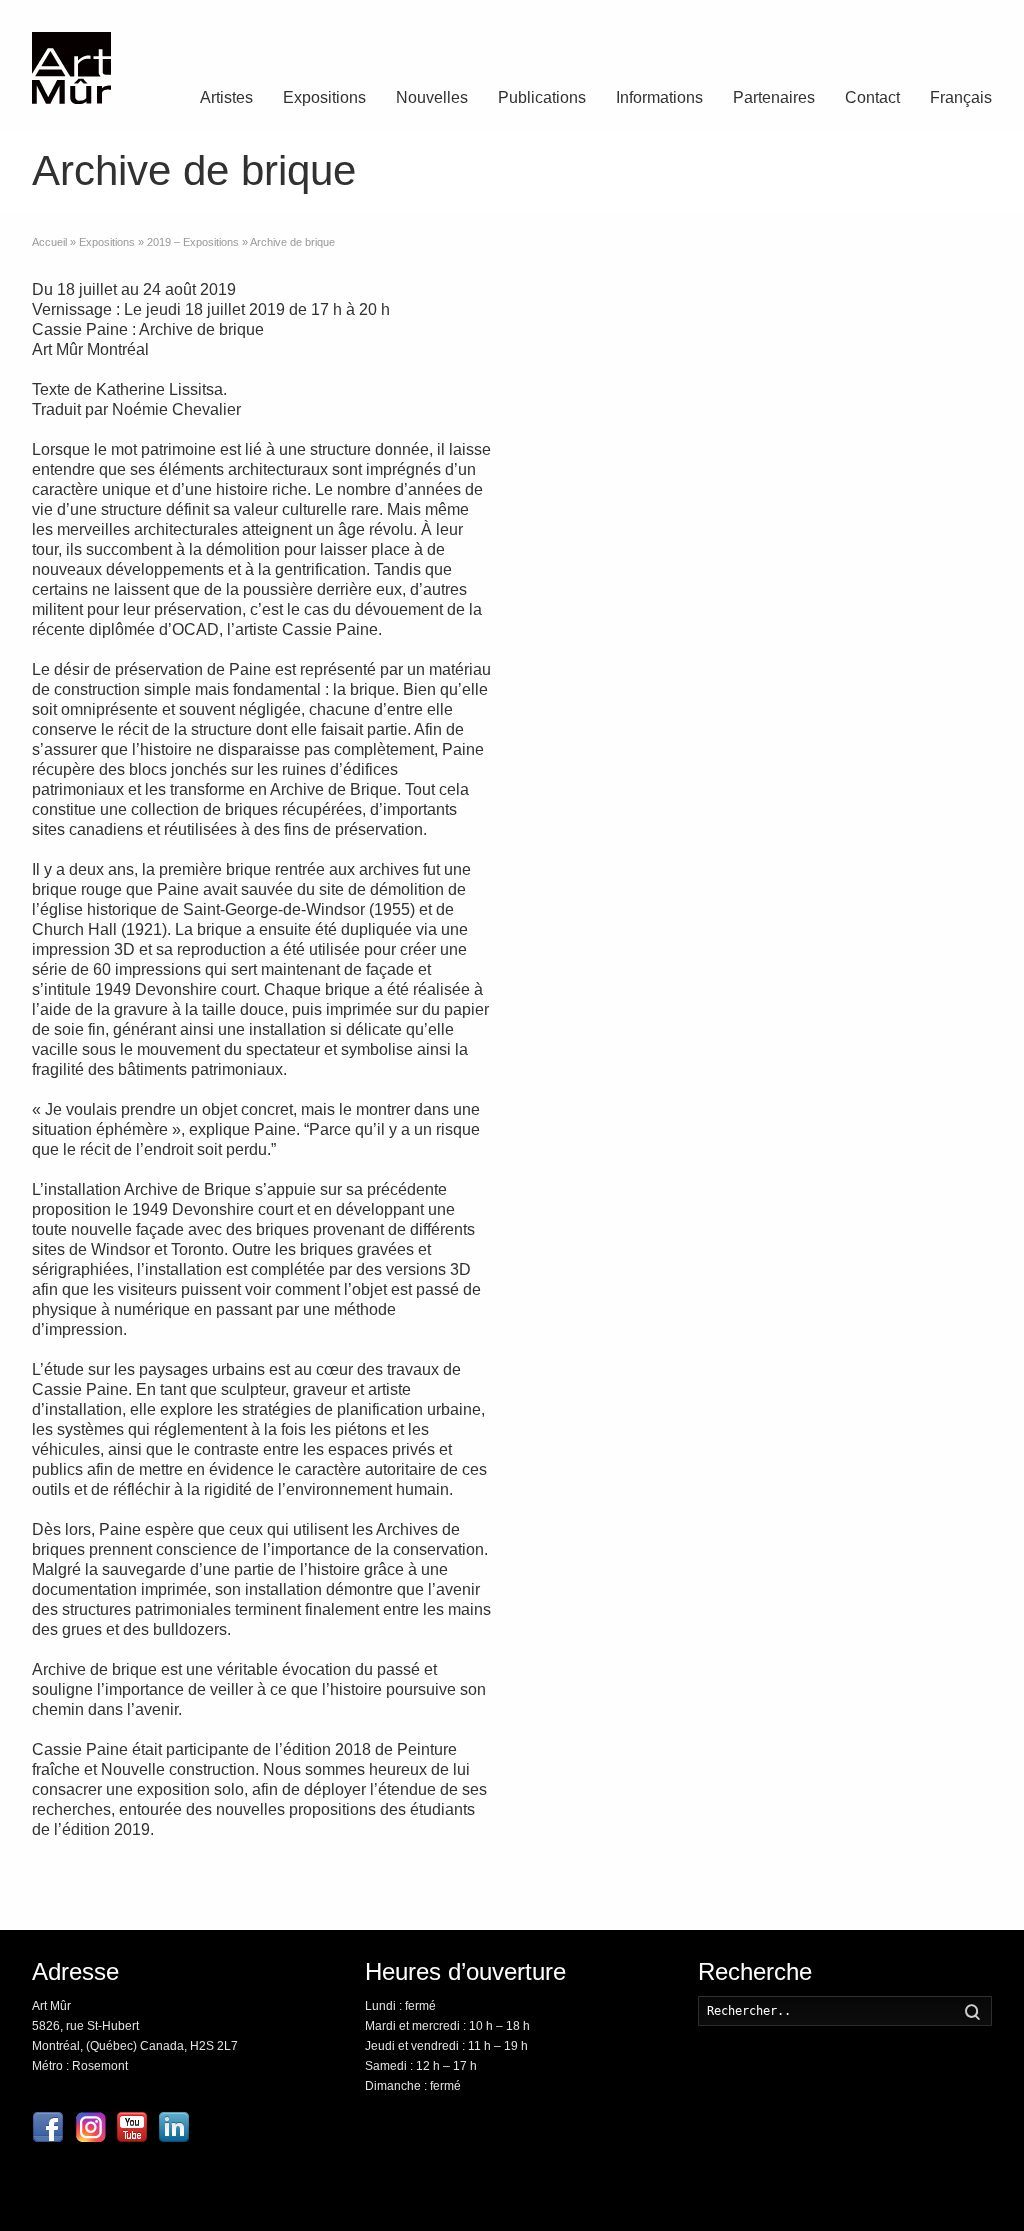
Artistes (226, 97)
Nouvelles (432, 97)
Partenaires (774, 97)
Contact (872, 97)
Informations (659, 97)
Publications (542, 97)
